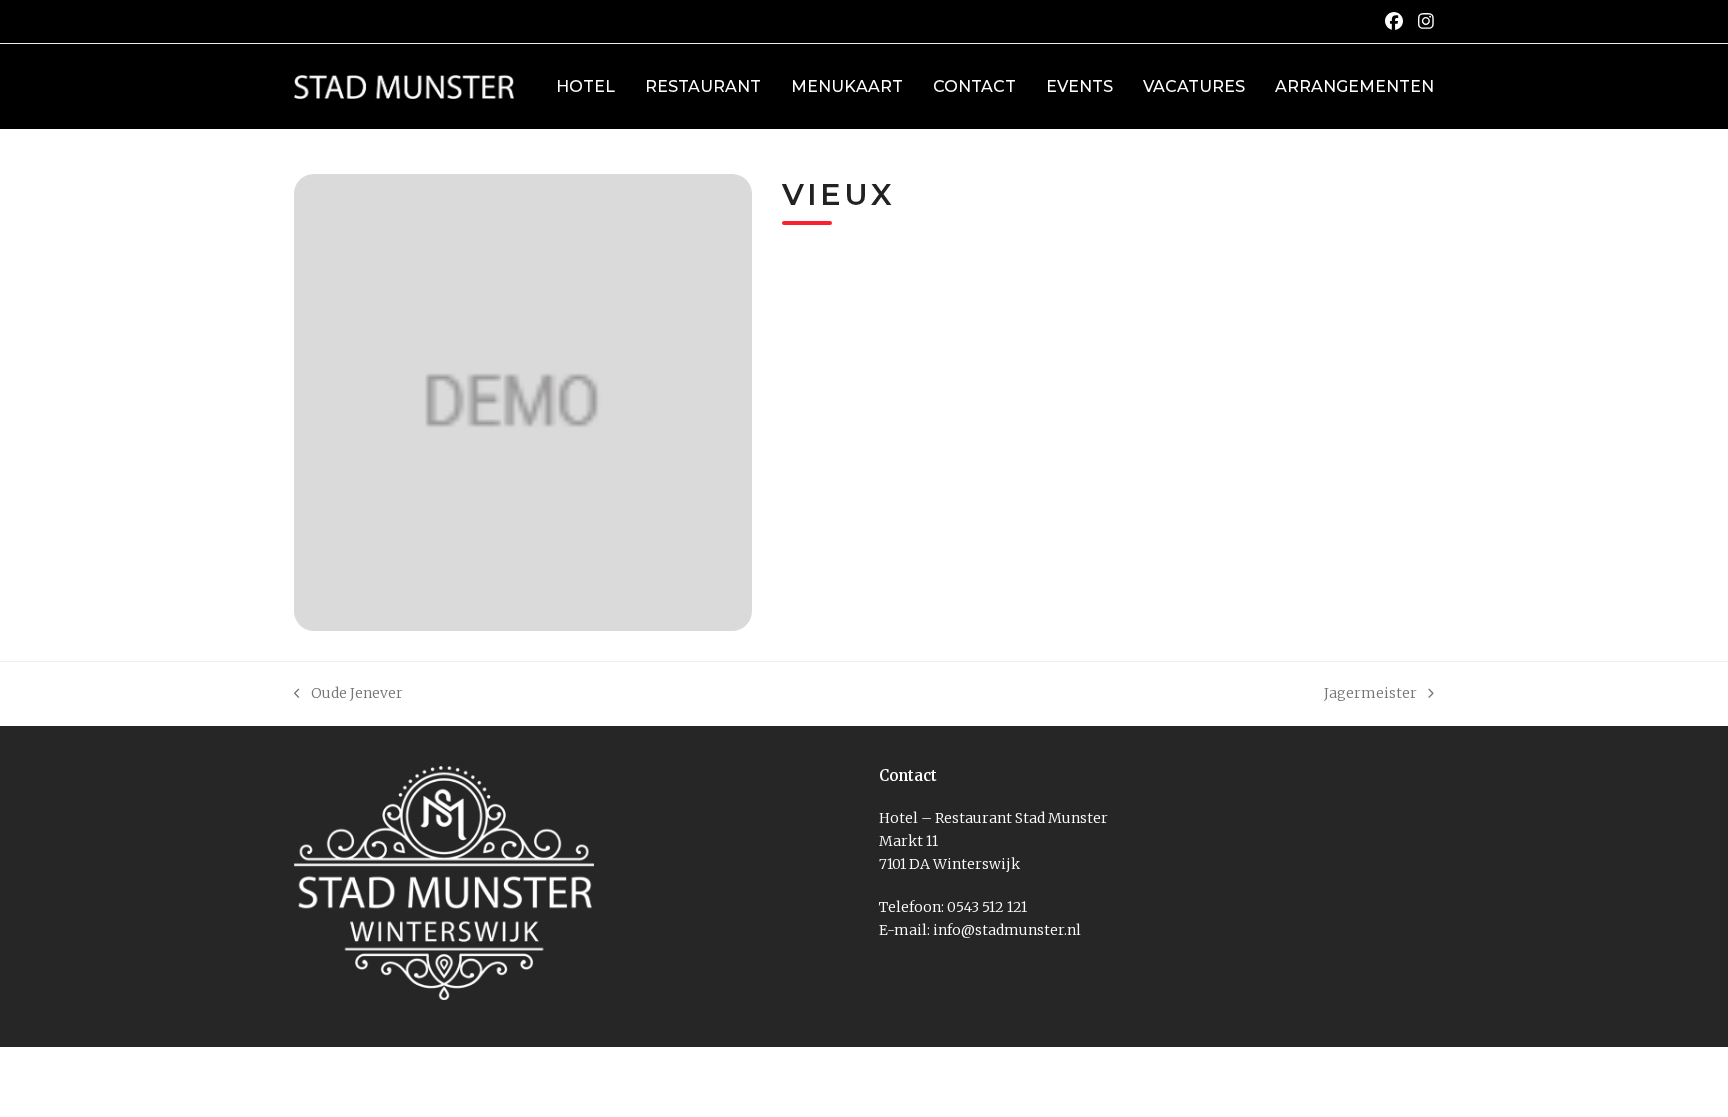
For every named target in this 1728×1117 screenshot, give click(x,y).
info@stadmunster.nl (1007, 930)
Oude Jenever (348, 694)
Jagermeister (1370, 694)
